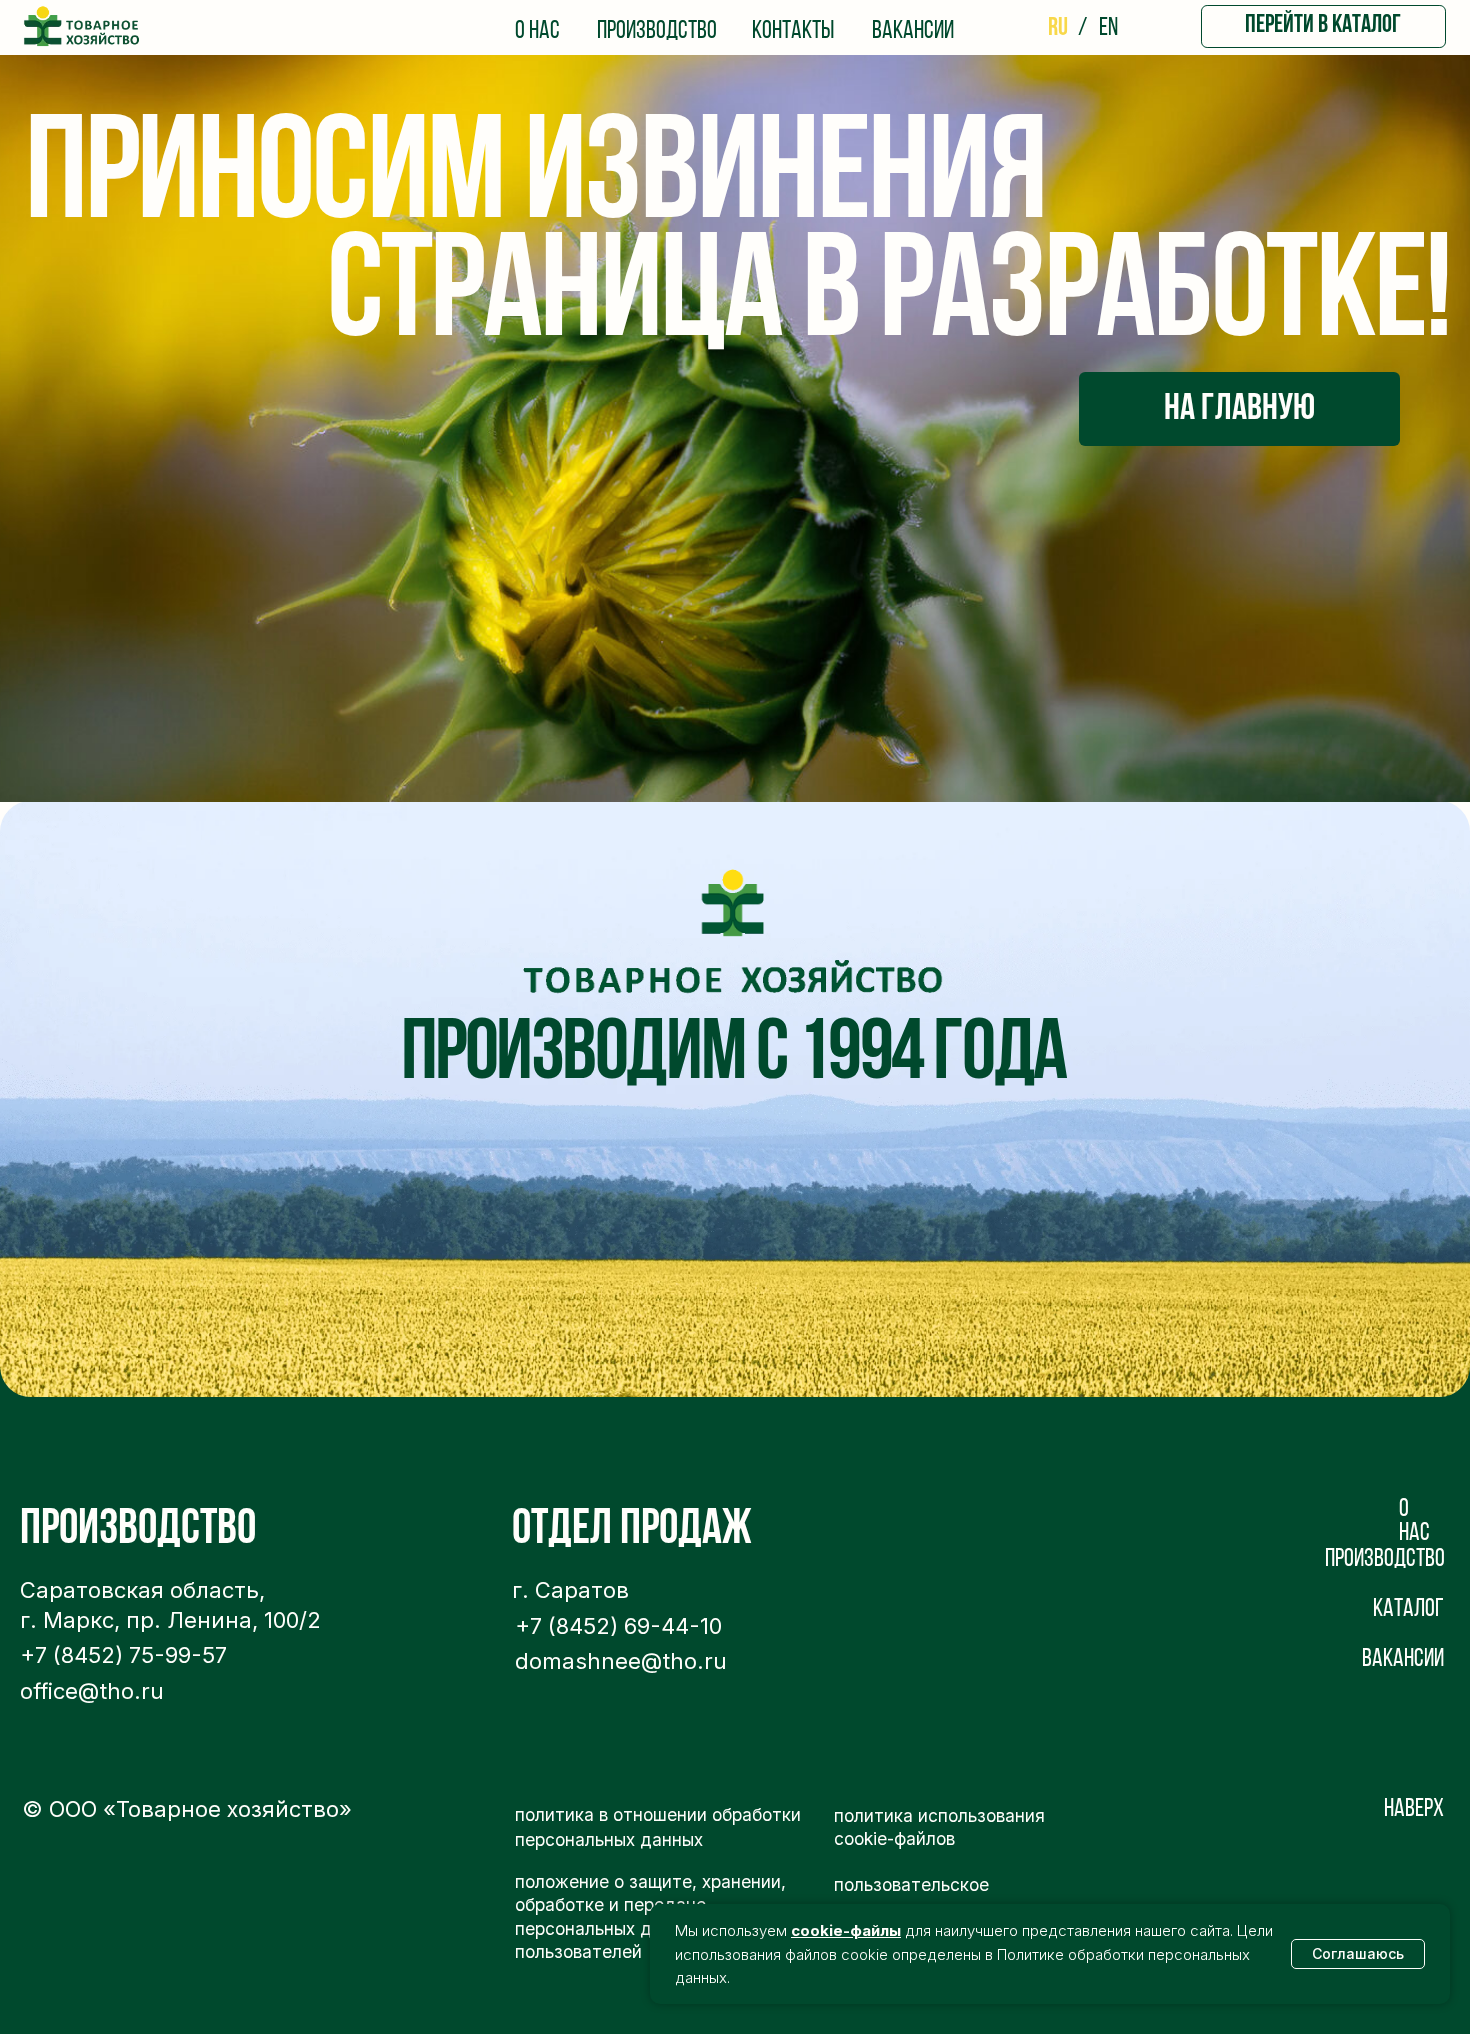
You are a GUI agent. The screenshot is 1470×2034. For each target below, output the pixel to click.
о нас (537, 32)
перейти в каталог (1323, 26)
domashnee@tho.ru (621, 1661)
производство (657, 32)
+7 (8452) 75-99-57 (123, 1655)
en (1108, 29)
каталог (1408, 1610)
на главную (1239, 409)
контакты (793, 32)
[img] (82, 27)
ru (1058, 29)
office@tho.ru (92, 1691)
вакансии (913, 32)
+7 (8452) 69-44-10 (618, 1626)
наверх (1414, 1810)
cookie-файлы (846, 1930)
